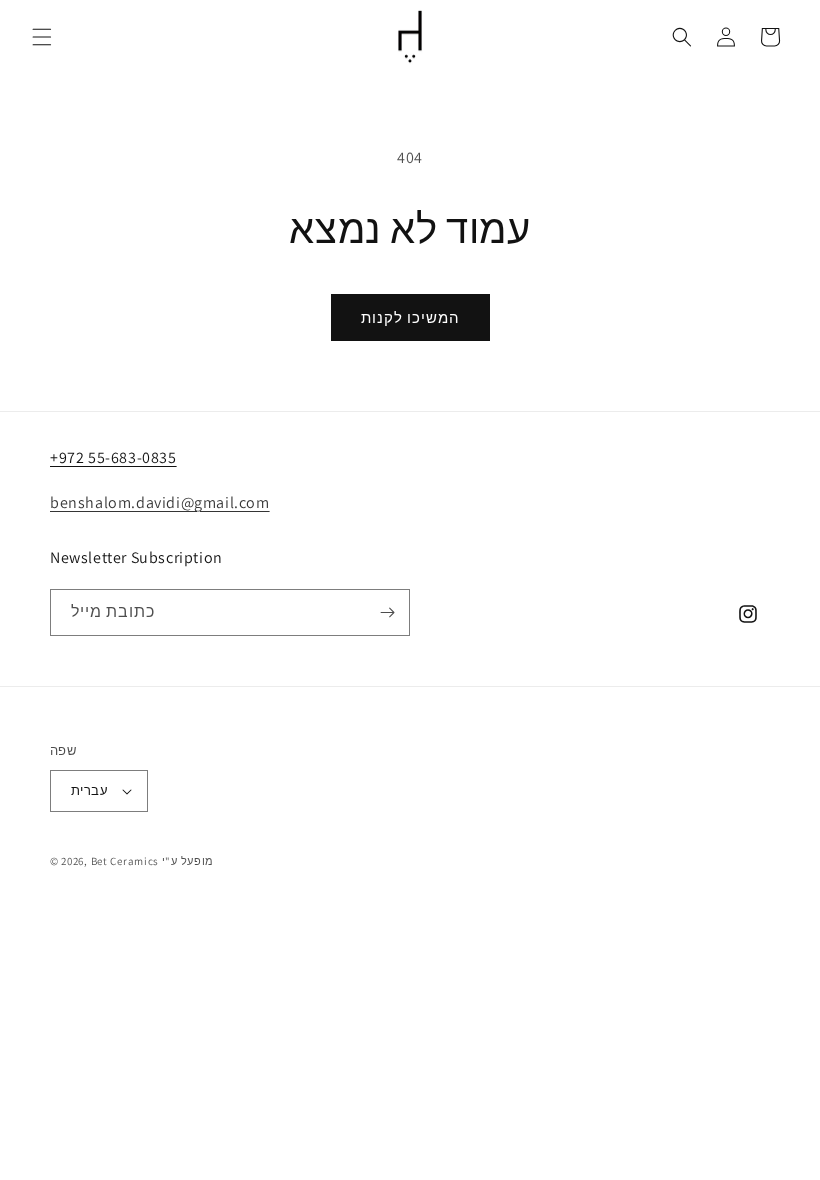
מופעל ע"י (188, 861)
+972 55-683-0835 (113, 457)
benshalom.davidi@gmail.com (160, 502)
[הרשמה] (387, 612)
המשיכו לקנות (410, 317)
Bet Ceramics (125, 861)
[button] (42, 37)
